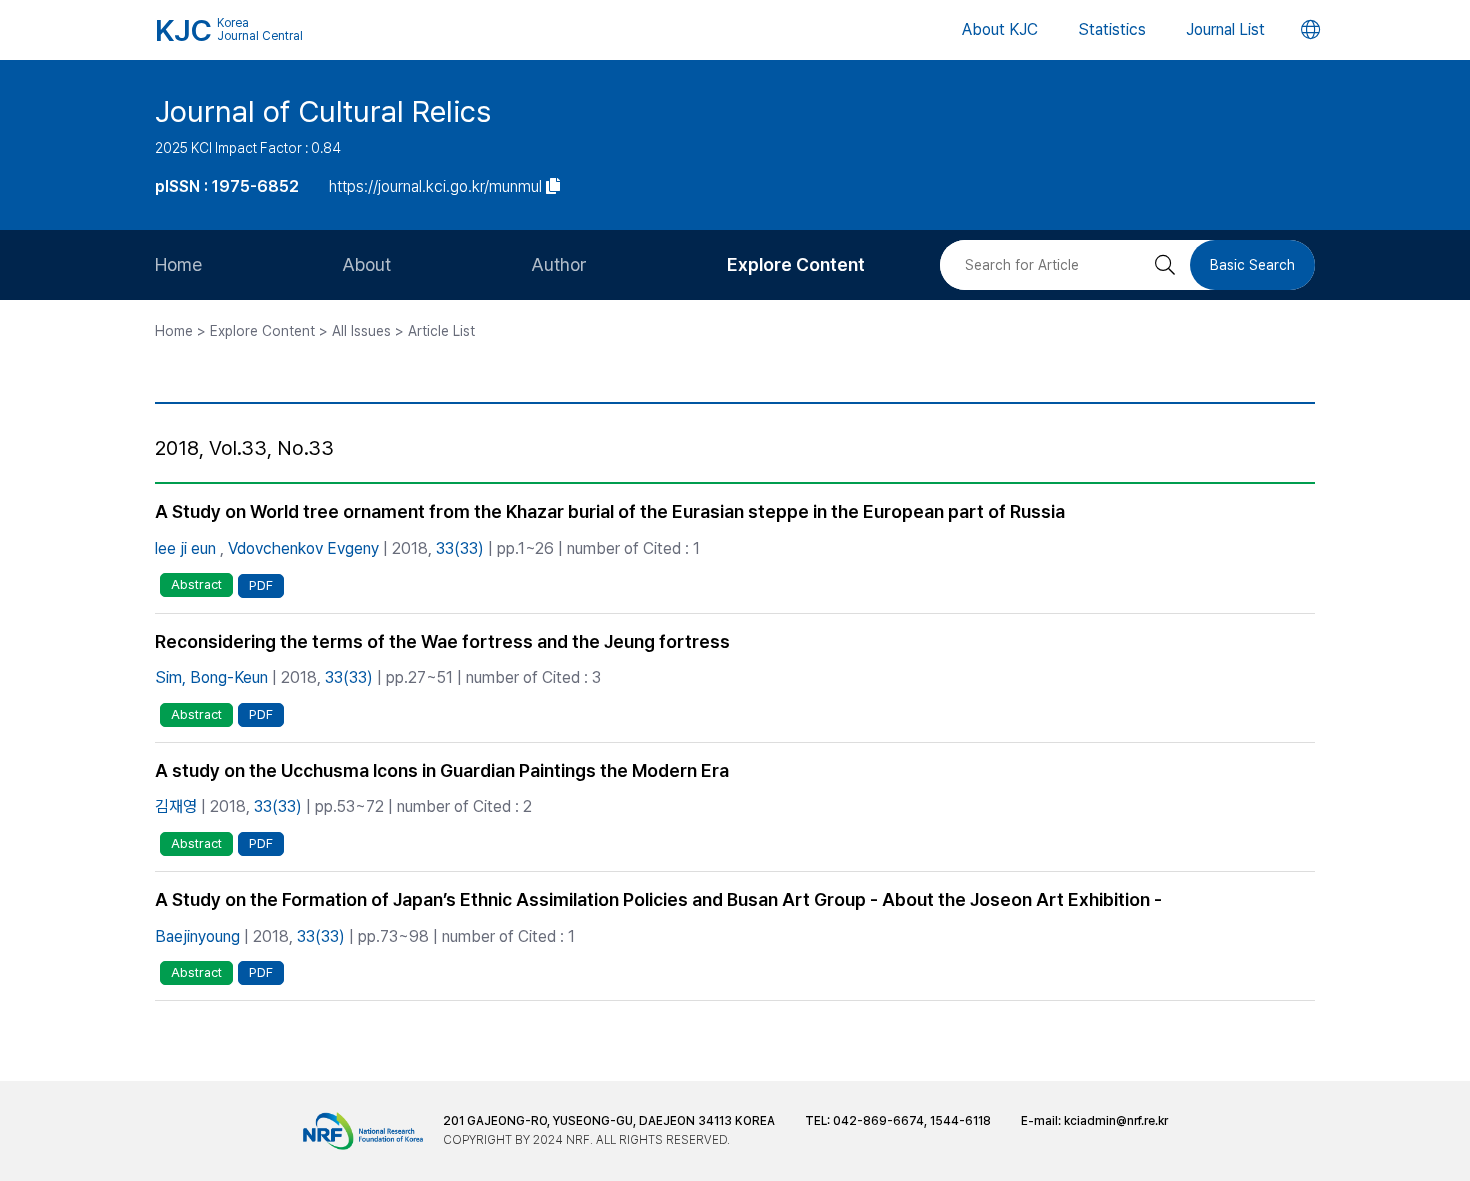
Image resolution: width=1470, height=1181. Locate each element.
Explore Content (796, 264)
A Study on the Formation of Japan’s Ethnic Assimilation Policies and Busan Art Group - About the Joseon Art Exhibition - (658, 899)
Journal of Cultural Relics (323, 111)
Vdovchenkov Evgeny (303, 548)
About (366, 264)
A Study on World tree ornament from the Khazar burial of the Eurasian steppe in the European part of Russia (610, 511)
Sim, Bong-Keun (211, 677)
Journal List (1225, 29)
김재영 (176, 806)
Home (178, 264)
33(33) (460, 548)
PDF (261, 585)
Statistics (1112, 29)
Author (559, 264)
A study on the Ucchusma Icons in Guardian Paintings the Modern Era (442, 770)
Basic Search (1252, 265)
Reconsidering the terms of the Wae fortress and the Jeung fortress (442, 641)
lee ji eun (185, 548)
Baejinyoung (197, 936)
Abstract (196, 584)
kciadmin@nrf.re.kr (1116, 1121)
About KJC (1000, 29)
